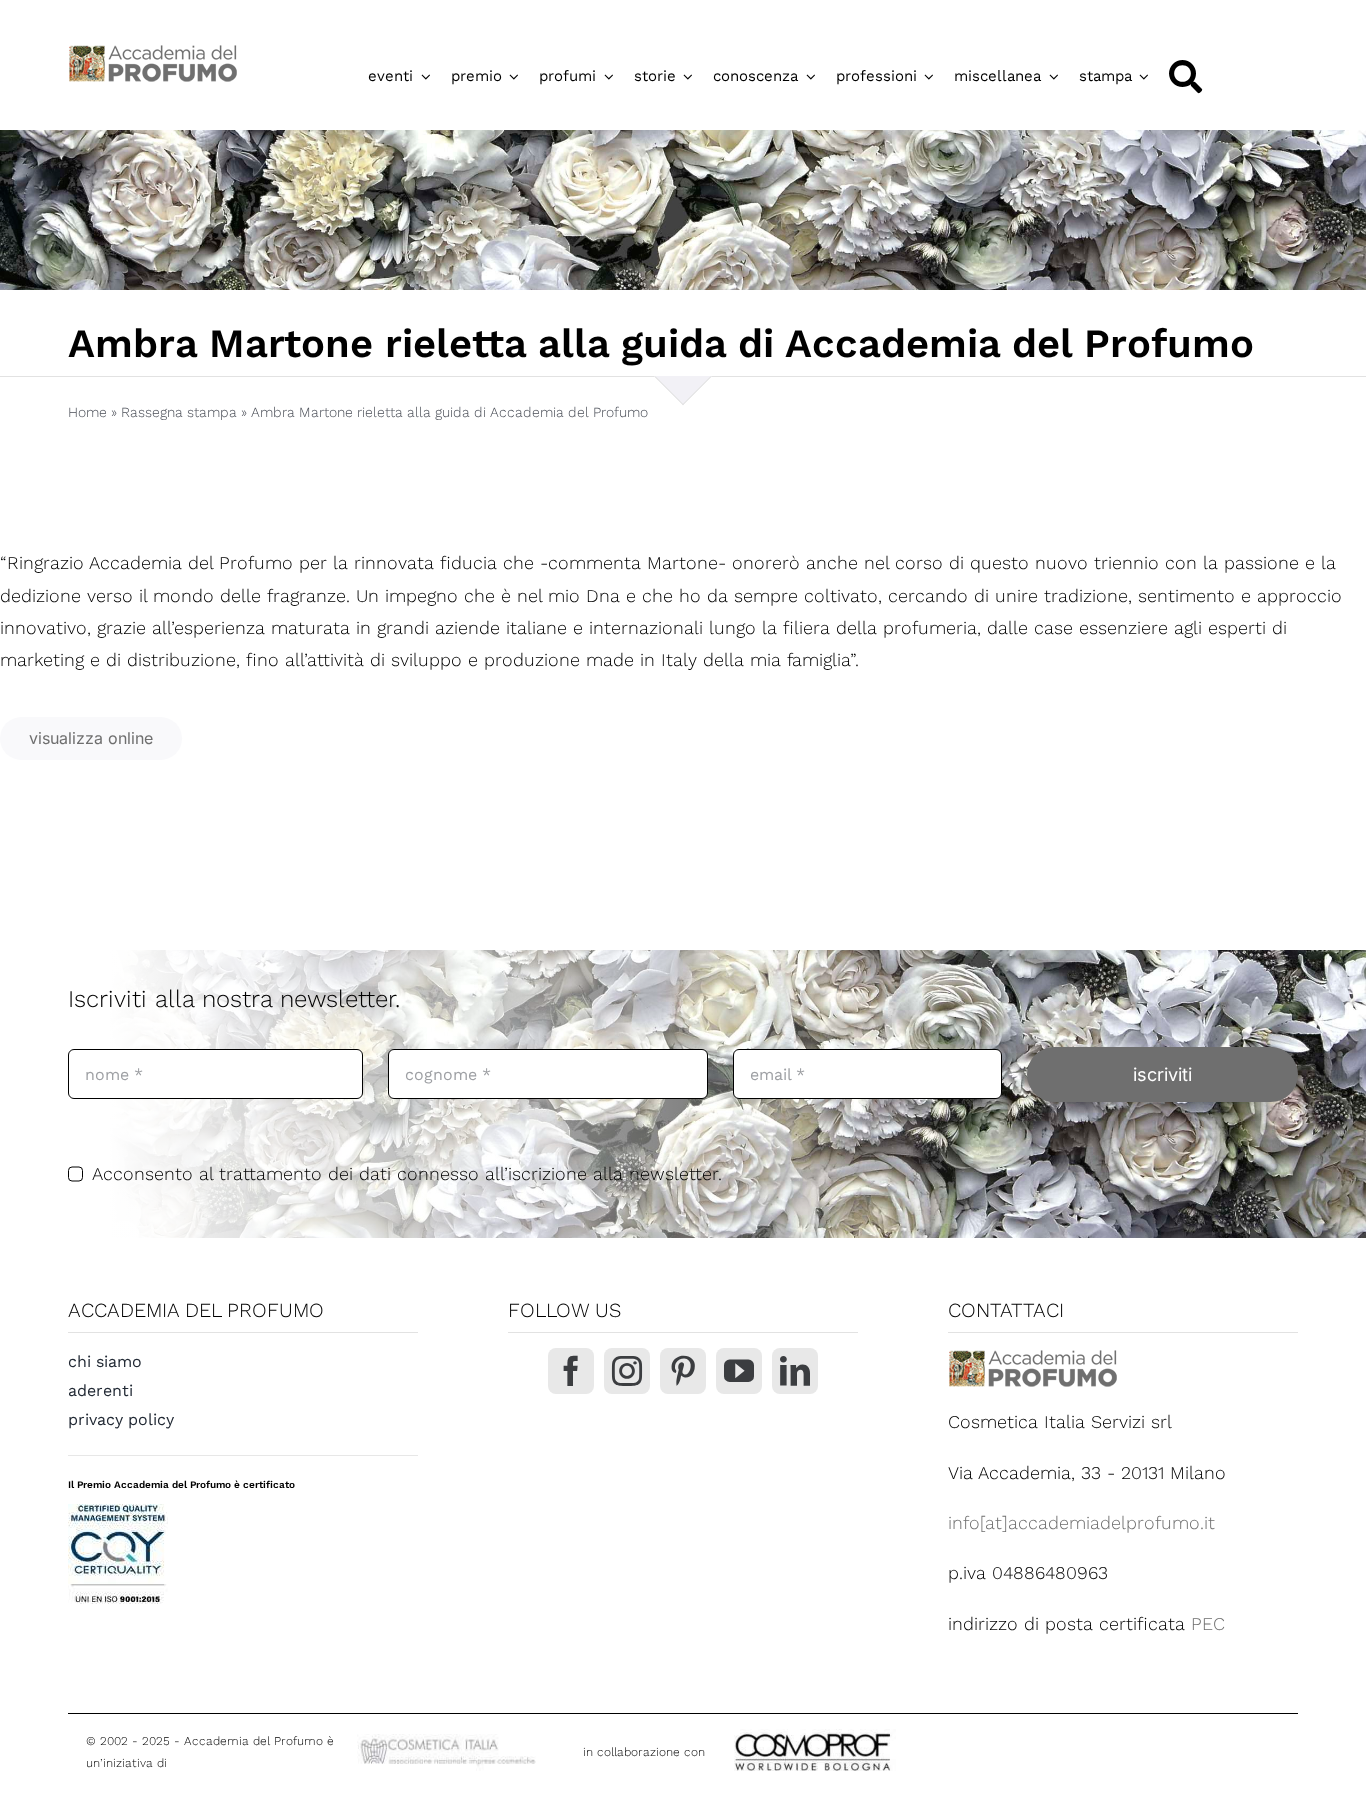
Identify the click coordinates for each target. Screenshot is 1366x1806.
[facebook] (571, 1371)
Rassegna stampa (179, 412)
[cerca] (1185, 76)
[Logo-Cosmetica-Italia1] (449, 1742)
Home (87, 412)
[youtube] (739, 1371)
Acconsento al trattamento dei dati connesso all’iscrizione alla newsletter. (407, 1173)
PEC (1208, 1623)
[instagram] (627, 1371)
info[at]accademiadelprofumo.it (1081, 1522)
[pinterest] (683, 1371)
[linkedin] (795, 1371)
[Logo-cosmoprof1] (878, 1731)
